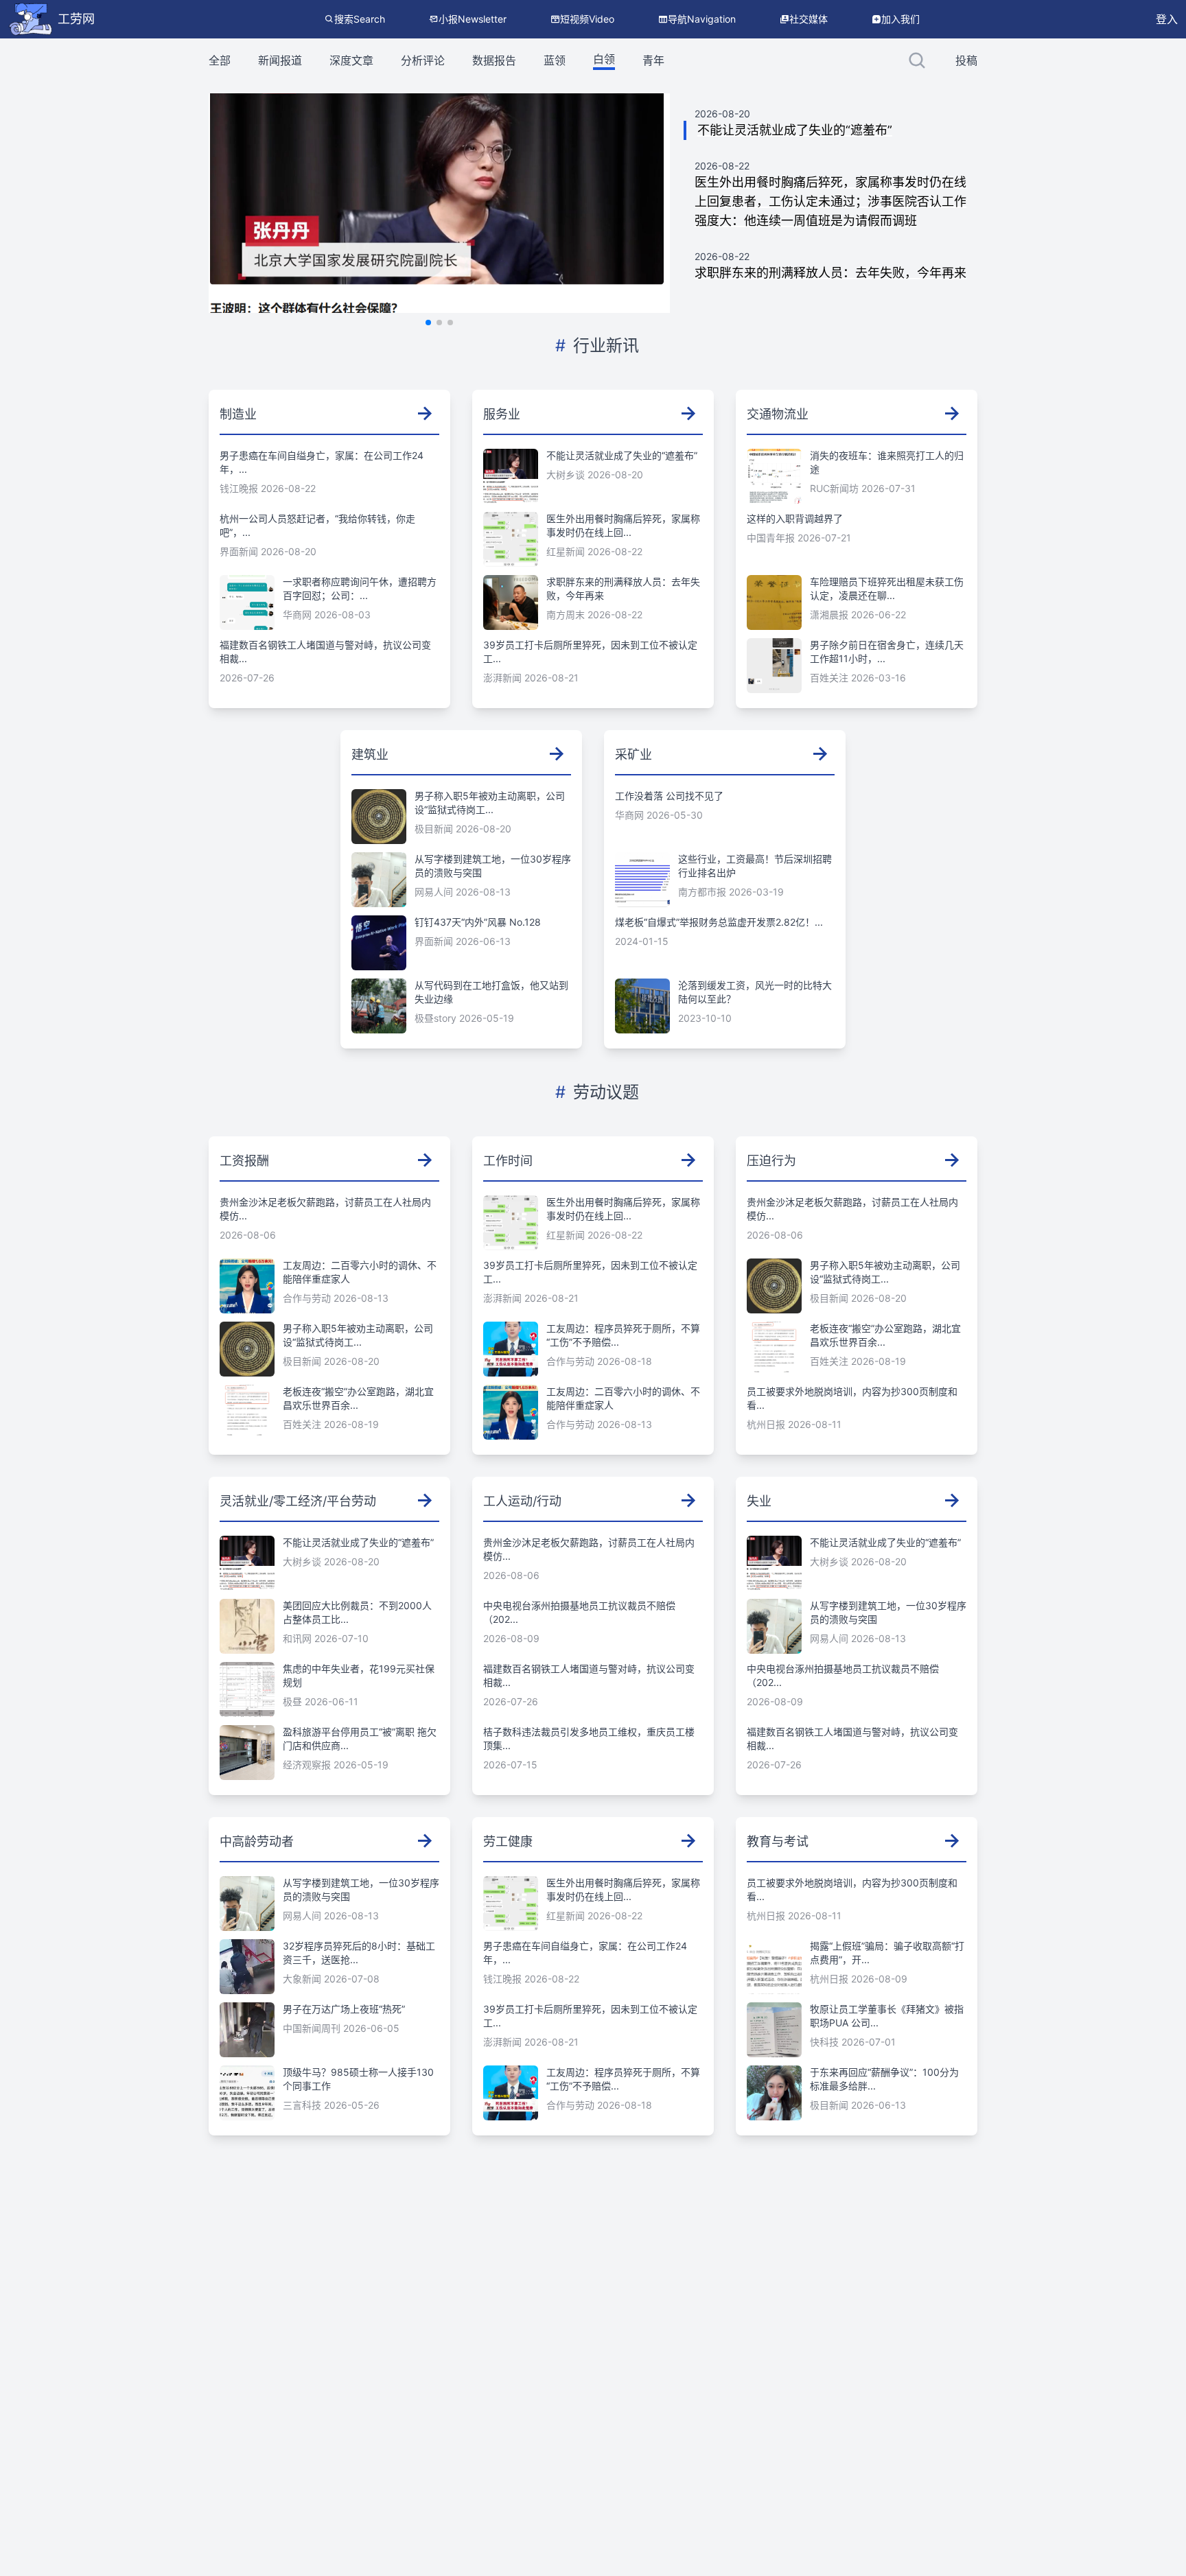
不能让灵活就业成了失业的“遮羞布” (795, 130)
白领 (604, 59)
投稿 (966, 60)
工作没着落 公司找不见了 (669, 796)
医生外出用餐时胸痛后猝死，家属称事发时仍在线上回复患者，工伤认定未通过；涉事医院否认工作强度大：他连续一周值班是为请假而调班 (830, 201)
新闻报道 (280, 60)
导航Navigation (702, 19)
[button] (428, 323)
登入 (1167, 19)
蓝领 (555, 60)
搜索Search (360, 19)
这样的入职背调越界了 (795, 518)
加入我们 (900, 19)
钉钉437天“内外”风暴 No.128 (478, 922)
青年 (653, 60)
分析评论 (423, 60)
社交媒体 (809, 19)
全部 (220, 60)
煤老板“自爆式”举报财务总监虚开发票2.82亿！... (719, 922)
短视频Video (587, 19)
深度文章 (351, 60)
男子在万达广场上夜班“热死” (344, 2009)
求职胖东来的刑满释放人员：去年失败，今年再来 (830, 273)
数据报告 (494, 60)
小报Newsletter (473, 19)
